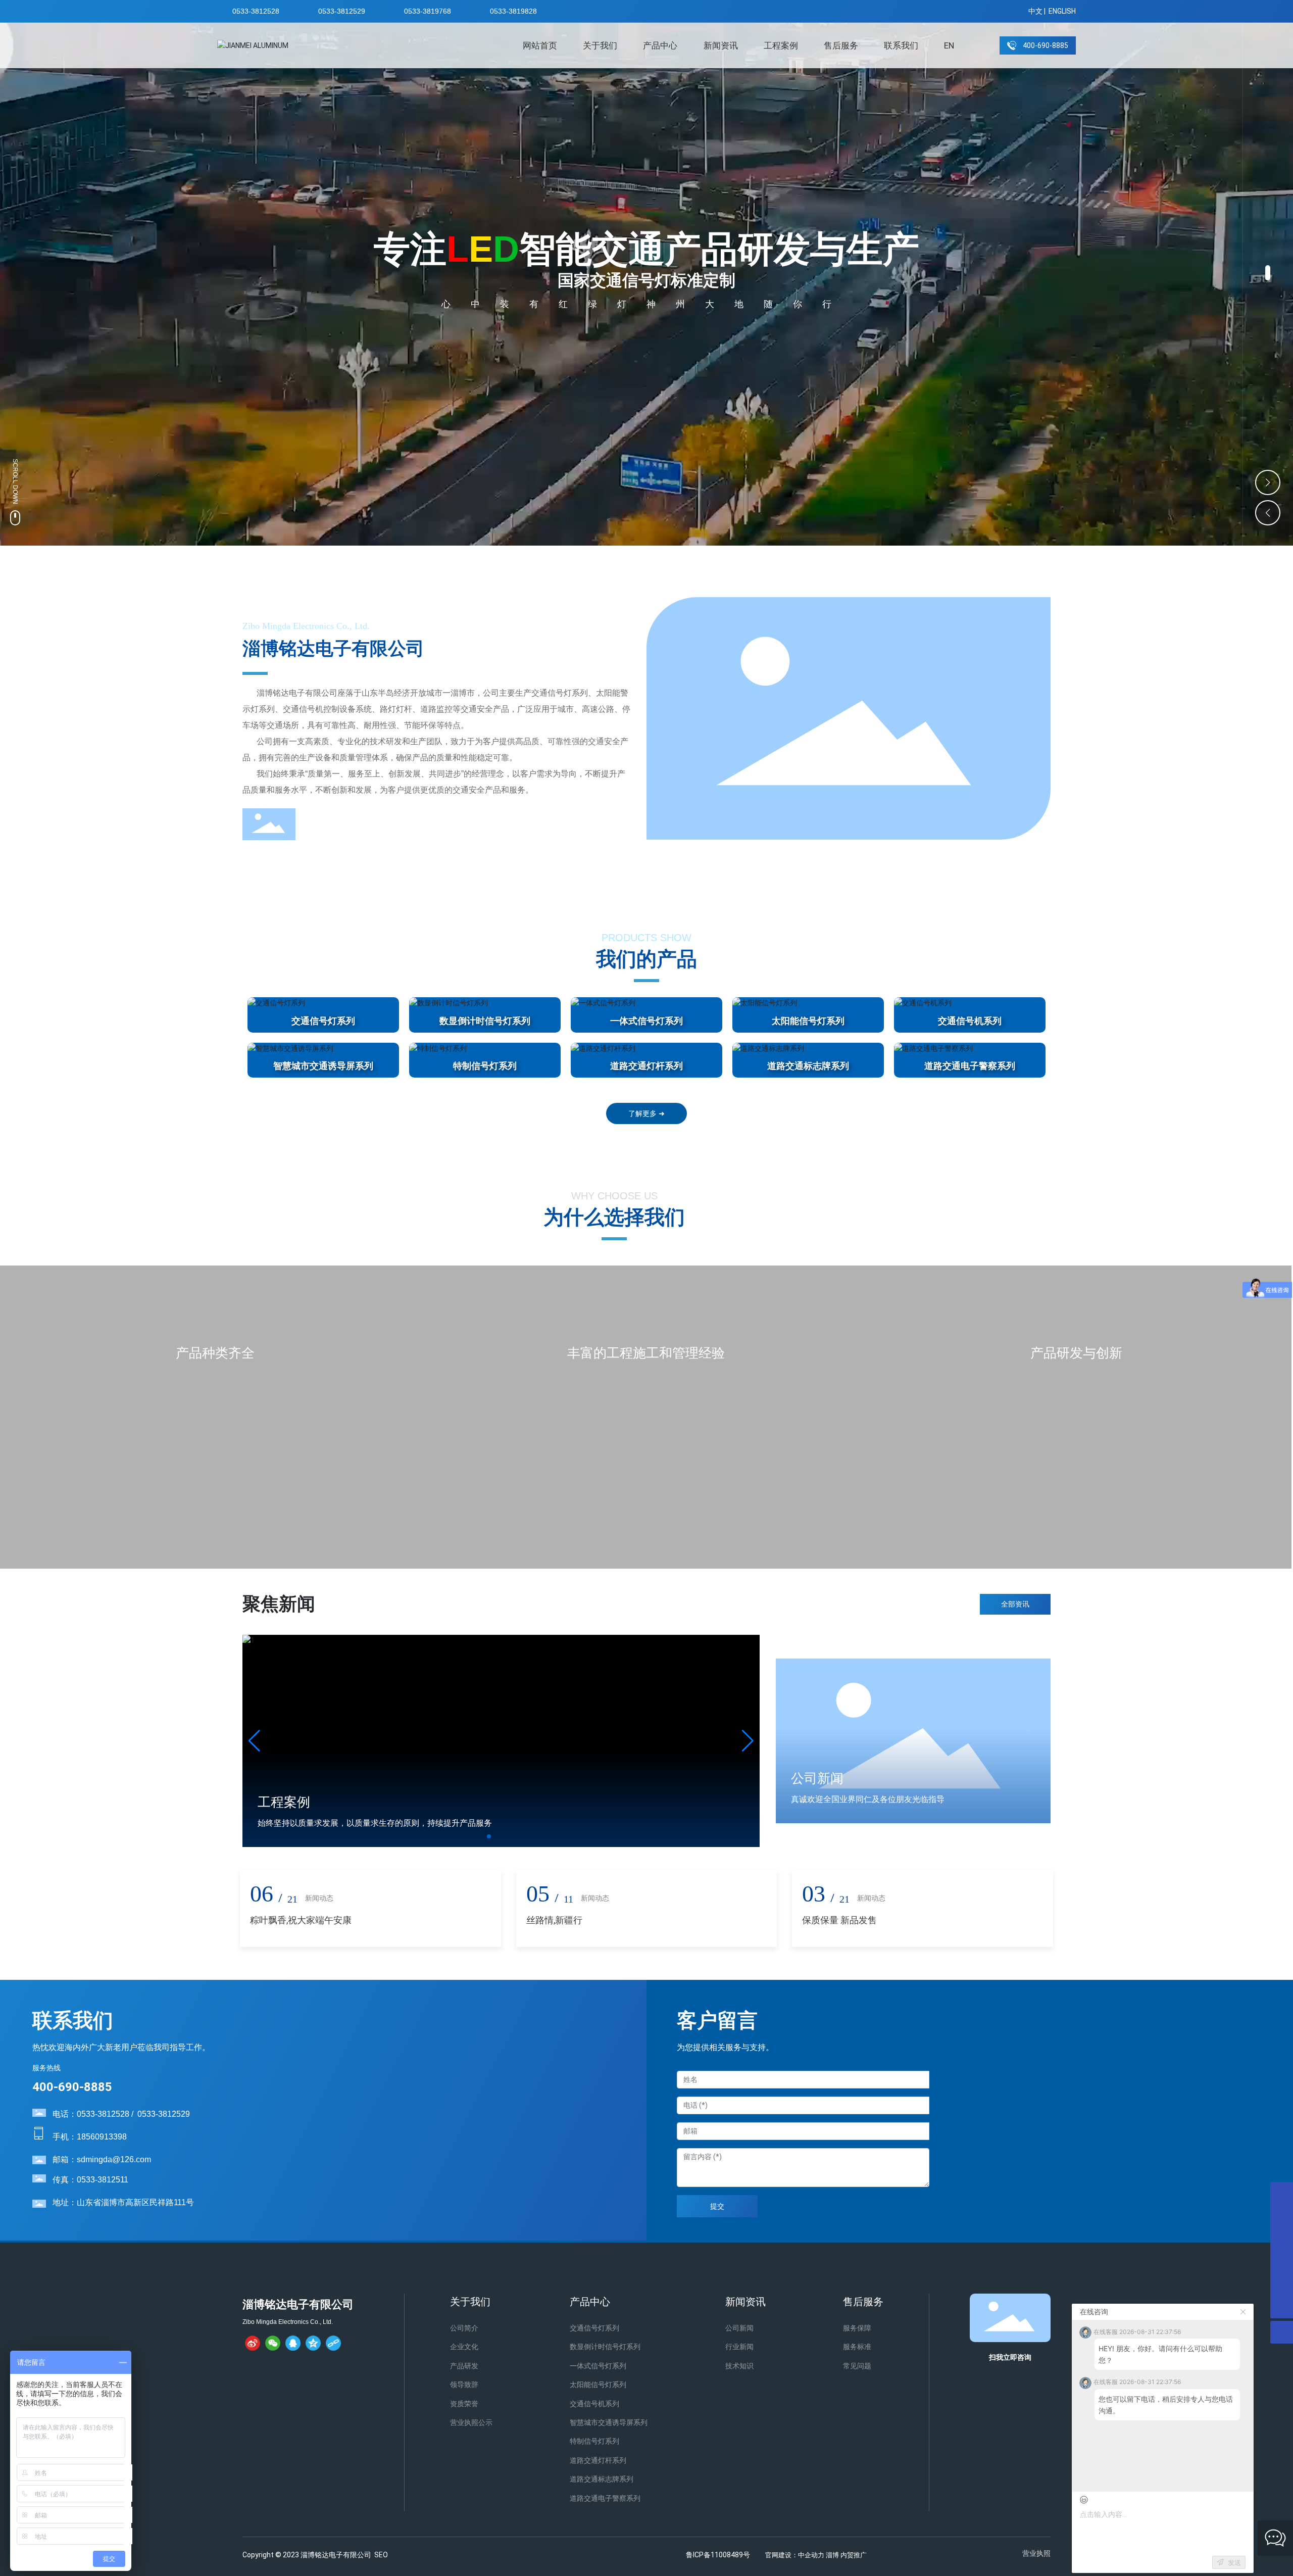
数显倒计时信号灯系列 (485, 1021)
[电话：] (1282, 2262)
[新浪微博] (253, 2343)
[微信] (273, 2343)
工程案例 (284, 1802)
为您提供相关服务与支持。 (725, 2047)
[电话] (1282, 2239)
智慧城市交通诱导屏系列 (323, 1066)
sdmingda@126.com (114, 2159)
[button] (1268, 273)
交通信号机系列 (970, 1021)
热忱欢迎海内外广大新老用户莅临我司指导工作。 (121, 2047)
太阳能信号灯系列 (808, 1021)
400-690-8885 (72, 2087)
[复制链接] (333, 2343)
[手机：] (1282, 2216)
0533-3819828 (513, 11)
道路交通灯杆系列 (646, 1066)
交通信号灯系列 (323, 1021)
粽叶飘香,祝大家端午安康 (301, 1920)
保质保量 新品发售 (839, 1920)
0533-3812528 (256, 11)
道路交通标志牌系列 (808, 1066)
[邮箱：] (1282, 2193)
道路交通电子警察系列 (970, 1066)
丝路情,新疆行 (554, 1920)
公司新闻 (817, 1778)
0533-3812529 (342, 11)
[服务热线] (1282, 2284)
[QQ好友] (293, 2343)
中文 (1035, 11)
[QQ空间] (313, 2343)
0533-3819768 (428, 11)
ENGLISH (1062, 11)
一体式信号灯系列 (646, 1021)
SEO (381, 2555)
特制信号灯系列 (485, 1066)
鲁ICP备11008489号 (718, 2555)
